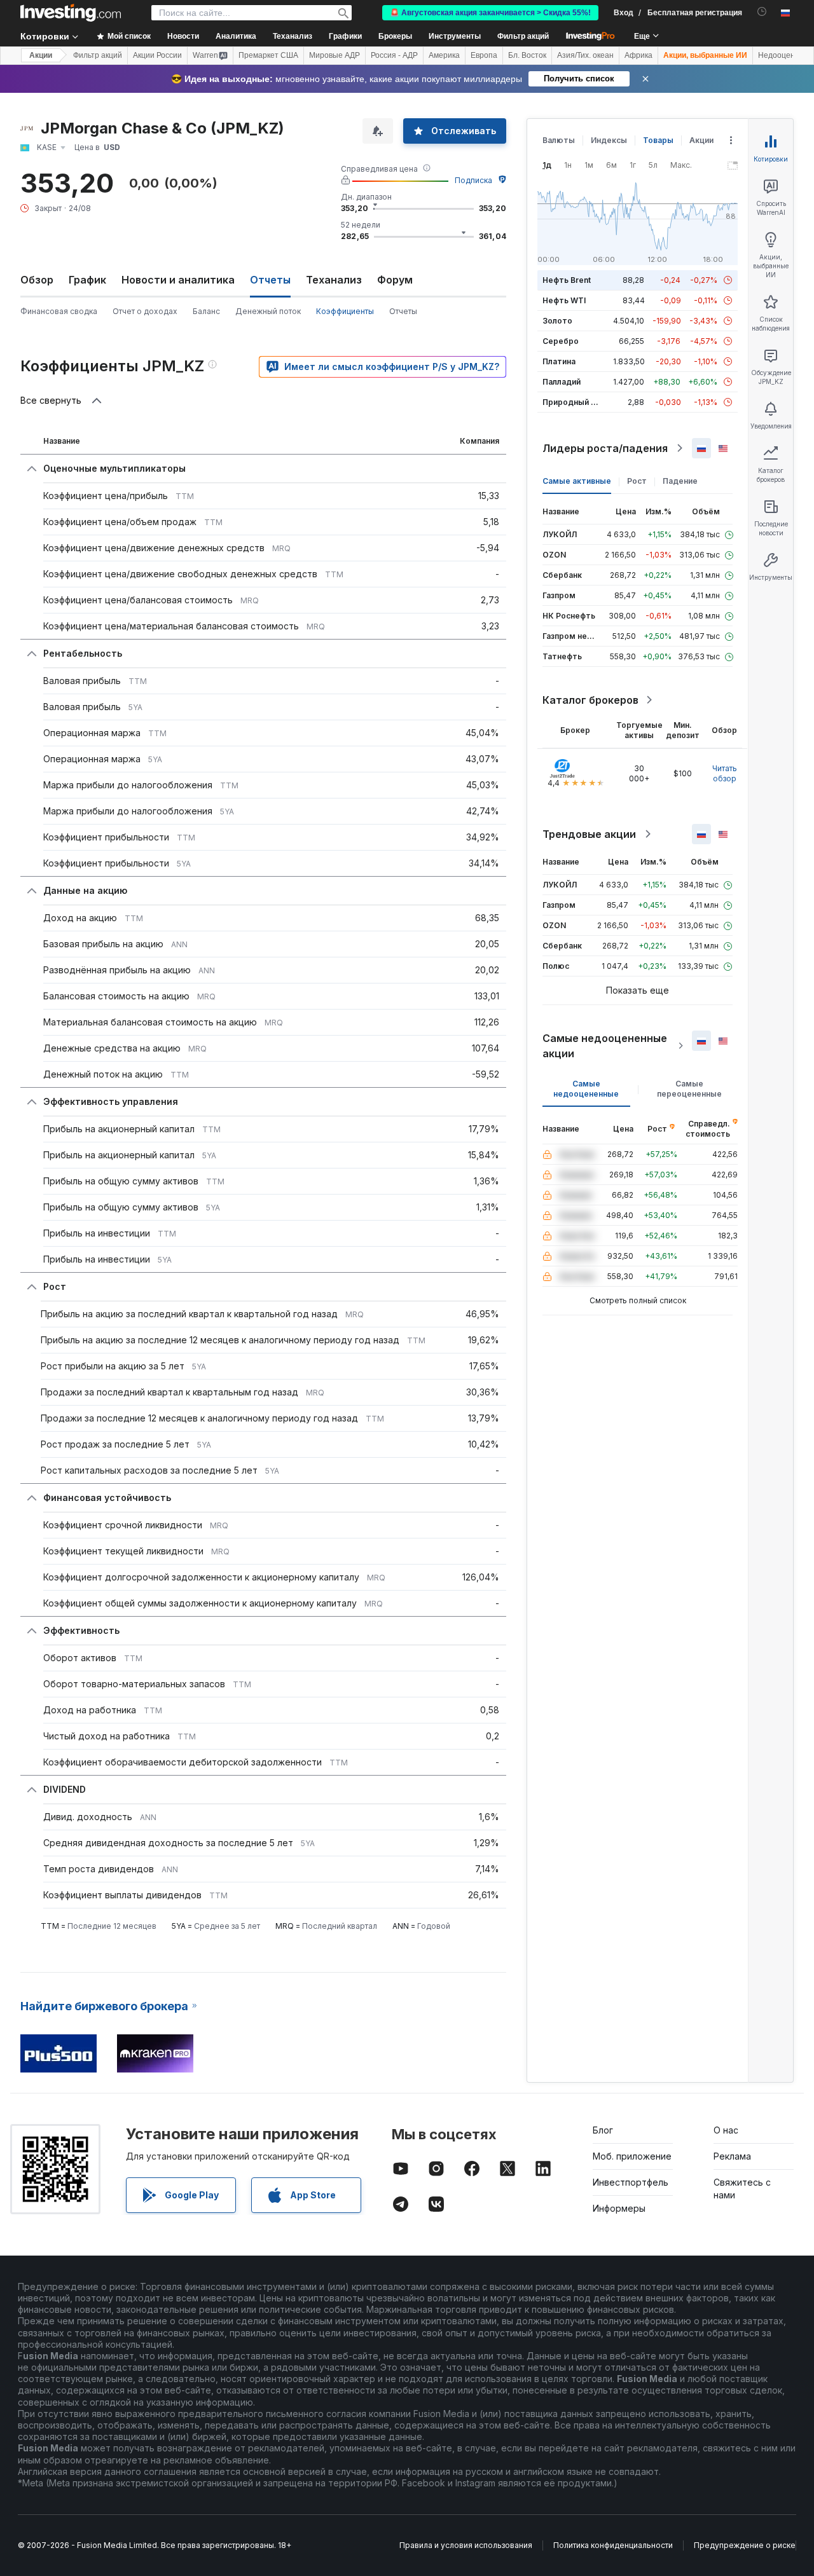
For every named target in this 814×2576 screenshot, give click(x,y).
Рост (637, 481)
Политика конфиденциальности (613, 2545)
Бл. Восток (527, 55)
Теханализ (334, 280)
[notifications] (762, 12)
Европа (484, 55)
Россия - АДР (394, 55)
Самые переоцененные (689, 1089)
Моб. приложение (632, 2156)
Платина (559, 361)
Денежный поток (268, 311)
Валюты (559, 140)
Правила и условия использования (466, 2545)
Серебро (561, 341)
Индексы (609, 140)
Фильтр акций (523, 36)
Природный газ (573, 402)
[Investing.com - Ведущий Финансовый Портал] (71, 13)
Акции (41, 55)
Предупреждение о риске (745, 2545)
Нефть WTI (564, 300)
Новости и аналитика (178, 280)
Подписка (473, 180)
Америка (444, 55)
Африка (638, 55)
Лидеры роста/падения (605, 448)
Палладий (562, 382)
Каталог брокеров (590, 700)
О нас (726, 2130)
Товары (658, 140)
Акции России (157, 55)
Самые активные (577, 481)
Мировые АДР (335, 55)
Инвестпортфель (631, 2182)
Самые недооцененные (586, 1089)
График (87, 280)
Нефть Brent (567, 280)
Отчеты (403, 311)
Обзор (37, 280)
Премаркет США (268, 55)
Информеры (619, 2208)
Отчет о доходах (145, 311)
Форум (395, 280)
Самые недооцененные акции (605, 1046)
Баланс (206, 311)
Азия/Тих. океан (585, 55)
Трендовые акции (589, 834)
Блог (603, 2130)
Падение (680, 481)
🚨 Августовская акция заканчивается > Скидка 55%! (490, 13)
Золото (557, 321)
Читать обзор (725, 773)
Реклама (732, 2156)
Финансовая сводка (59, 311)
